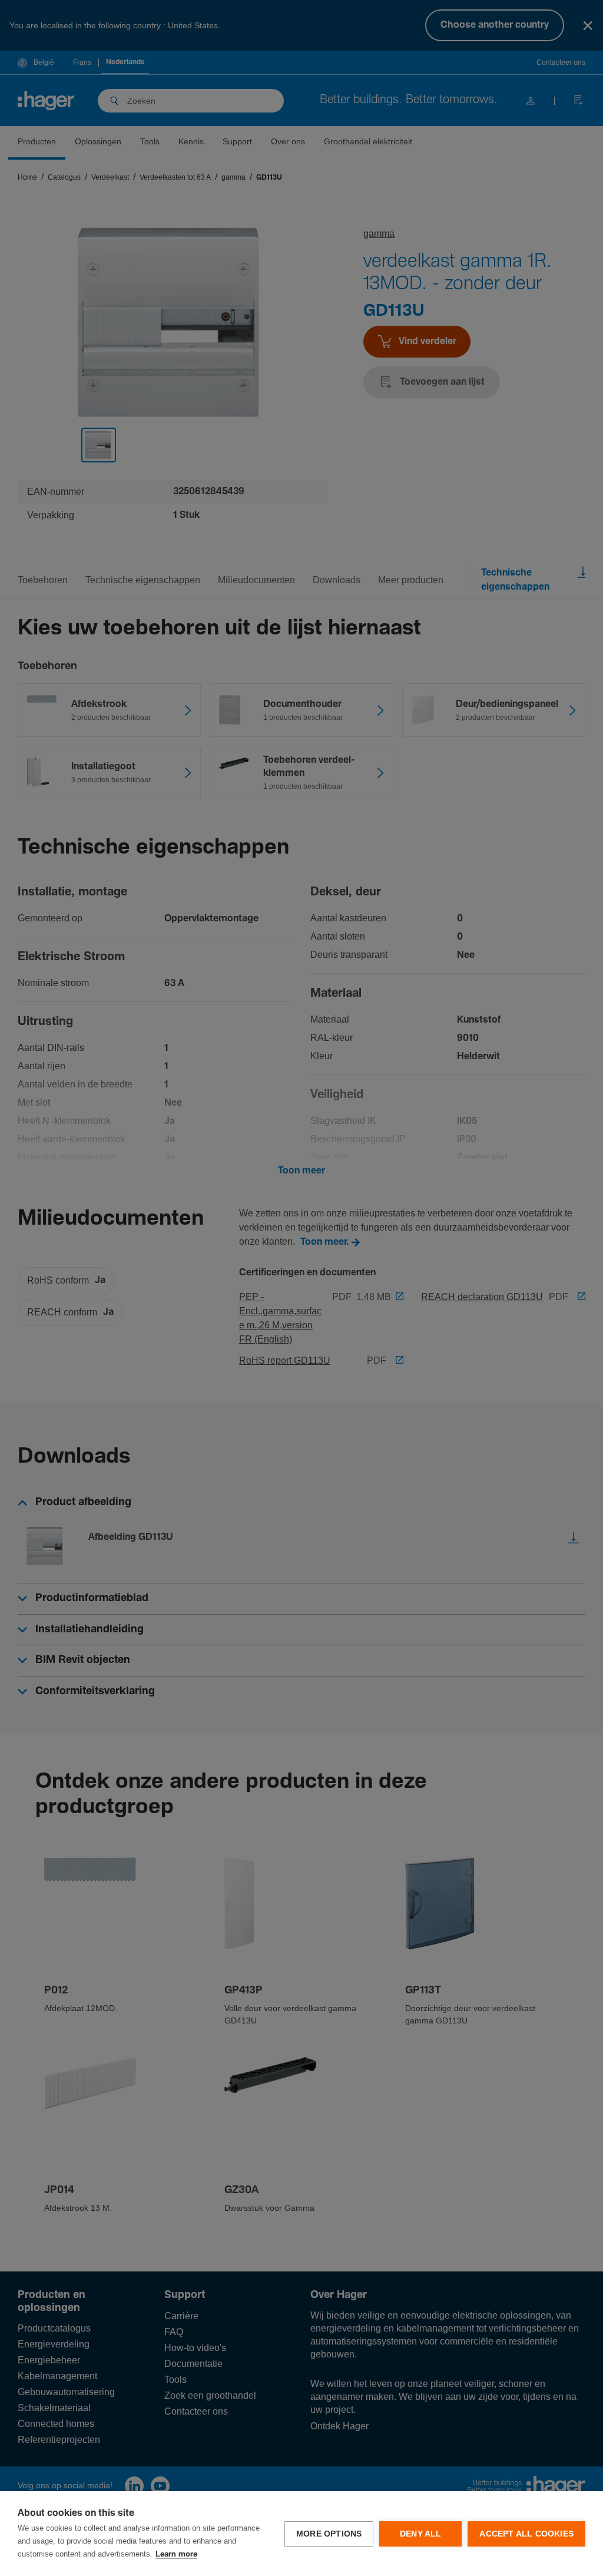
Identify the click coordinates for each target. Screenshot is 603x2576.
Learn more (176, 2554)
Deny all (421, 2534)
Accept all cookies (526, 2534)
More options (329, 2534)
